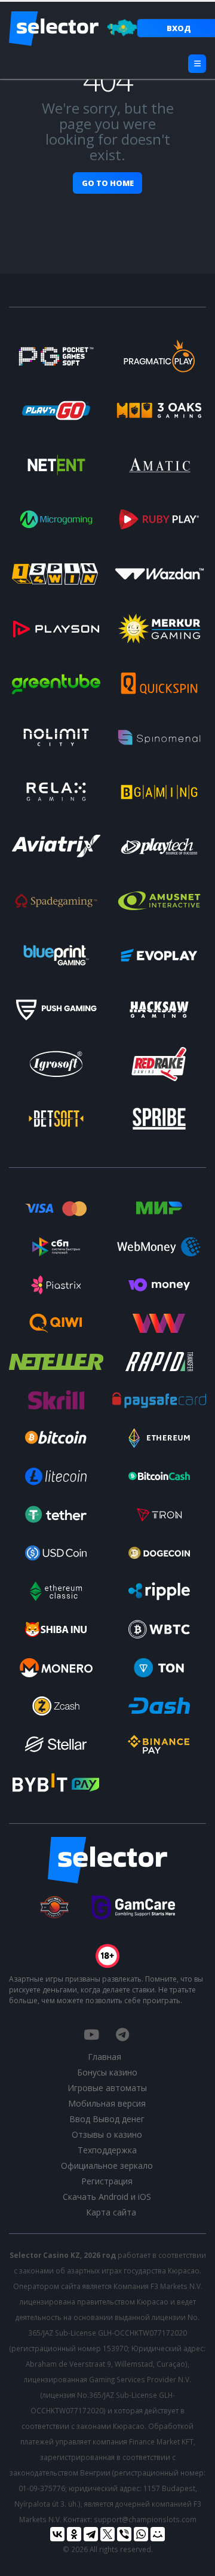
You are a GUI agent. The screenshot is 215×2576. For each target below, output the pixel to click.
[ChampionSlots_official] (122, 2034)
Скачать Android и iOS (107, 2197)
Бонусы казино (107, 2072)
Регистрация (107, 2181)
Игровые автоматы (107, 2088)
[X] (107, 2534)
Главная (105, 2057)
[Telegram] (91, 2534)
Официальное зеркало (107, 2166)
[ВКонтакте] (57, 2534)
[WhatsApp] (141, 2534)
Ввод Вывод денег (107, 2119)
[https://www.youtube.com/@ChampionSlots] (91, 2034)
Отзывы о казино (107, 2134)
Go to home (108, 183)
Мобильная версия (107, 2103)
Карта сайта (111, 2212)
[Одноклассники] (74, 2534)
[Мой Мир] (158, 2534)
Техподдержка (107, 2150)
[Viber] (124, 2534)
